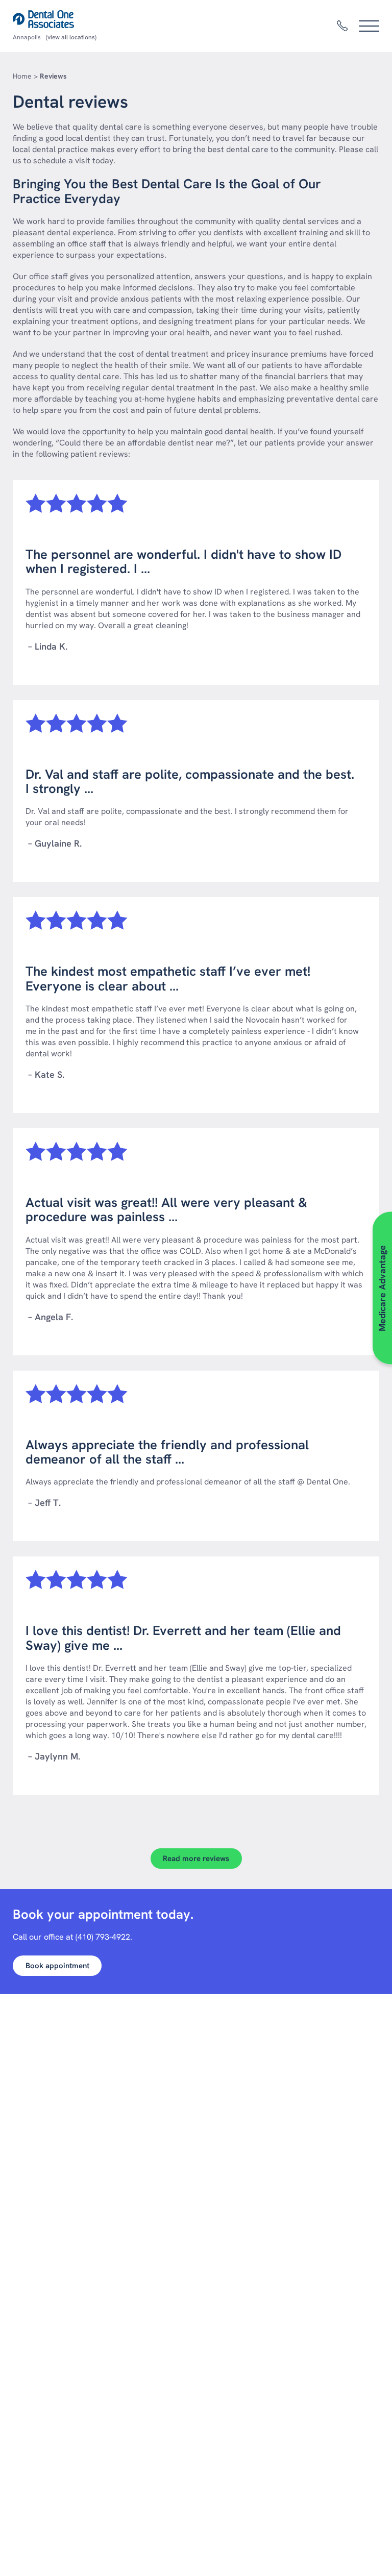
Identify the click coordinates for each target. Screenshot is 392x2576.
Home (22, 76)
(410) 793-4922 (103, 1937)
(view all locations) (71, 37)
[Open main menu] (369, 26)
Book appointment (57, 1966)
